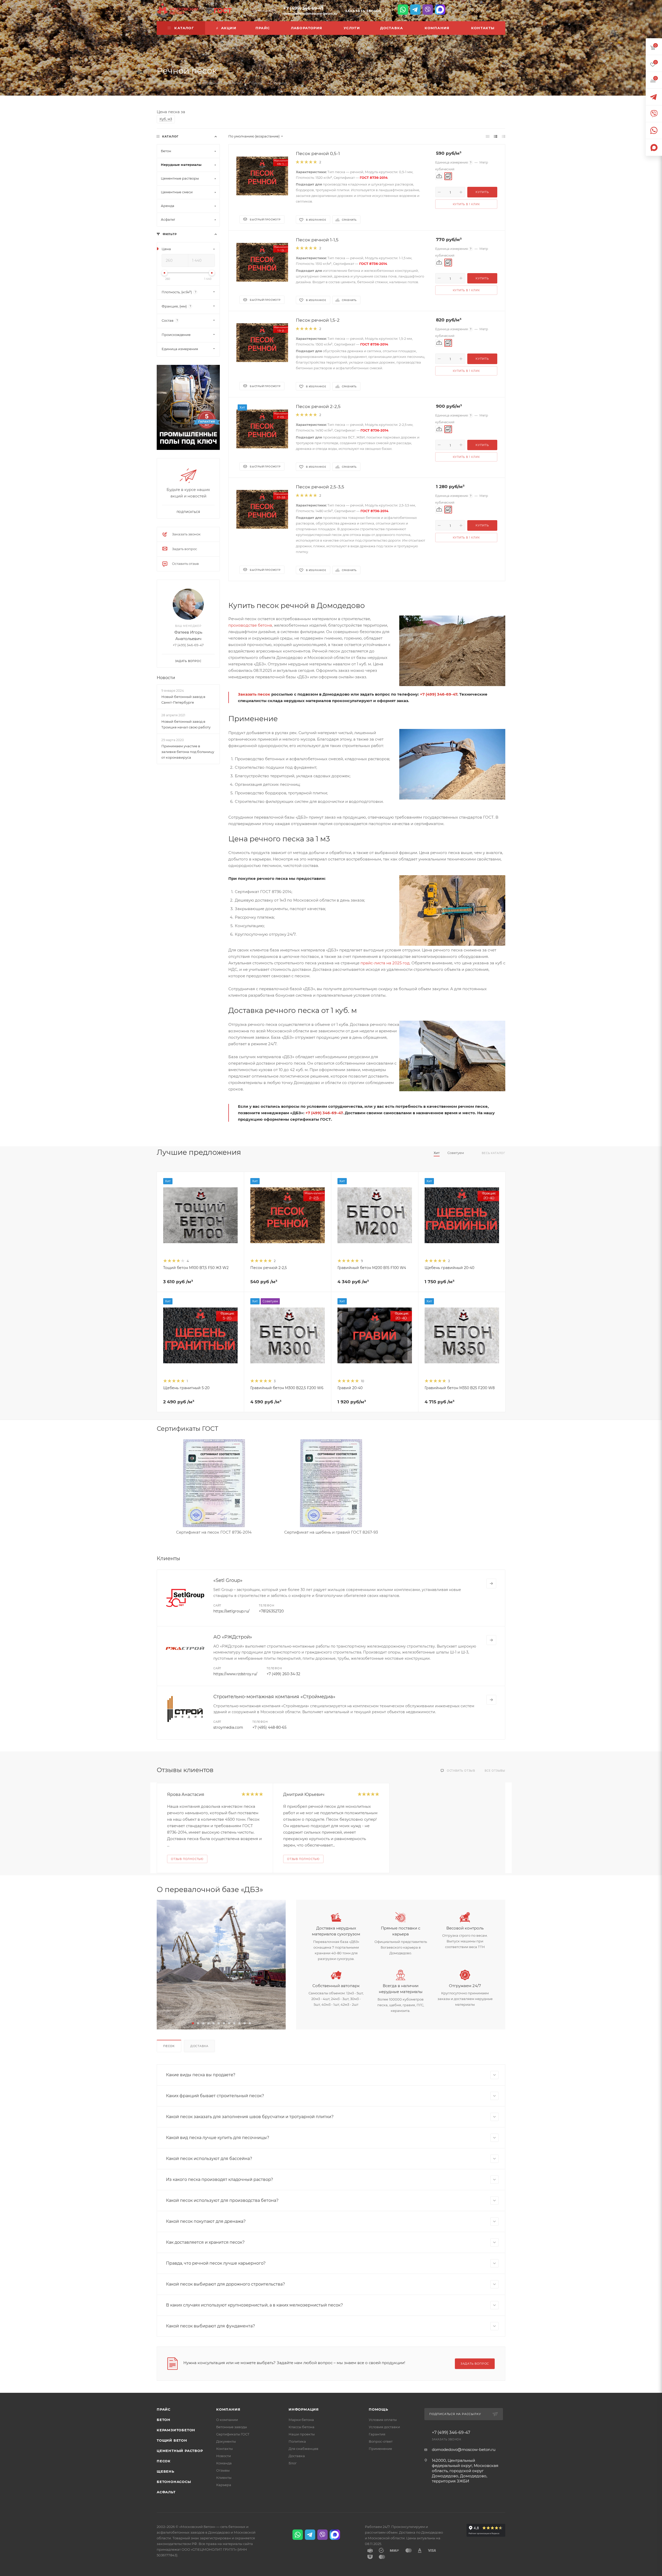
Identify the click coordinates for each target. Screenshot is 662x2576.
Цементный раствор (180, 2451)
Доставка (199, 2046)
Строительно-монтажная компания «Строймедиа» (274, 1697)
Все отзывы (495, 1771)
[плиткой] (488, 136)
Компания (228, 2409)
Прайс (164, 2409)
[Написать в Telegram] (415, 10)
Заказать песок (254, 694)
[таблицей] (504, 136)
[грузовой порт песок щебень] (221, 1965)
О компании (227, 2420)
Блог (293, 2463)
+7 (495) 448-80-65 (269, 1727)
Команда (224, 2463)
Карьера (224, 2485)
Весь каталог (494, 1153)
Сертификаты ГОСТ (233, 2434)
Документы (226, 2441)
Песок (169, 2046)
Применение (380, 2449)
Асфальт (166, 2492)
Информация (304, 2409)
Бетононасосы (174, 2482)
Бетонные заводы (232, 2427)
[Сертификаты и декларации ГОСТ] (219, 10)
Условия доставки (384, 2427)
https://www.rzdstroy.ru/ (235, 1674)
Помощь (378, 2409)
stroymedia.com (228, 1727)
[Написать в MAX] (440, 10)
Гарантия (377, 2434)
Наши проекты (302, 2434)
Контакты (224, 2449)
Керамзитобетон (176, 2430)
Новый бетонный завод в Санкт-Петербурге (183, 699)
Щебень (165, 2471)
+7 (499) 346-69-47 (303, 8)
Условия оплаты (383, 2420)
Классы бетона (302, 2427)
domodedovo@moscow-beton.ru (310, 14)
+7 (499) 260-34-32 (283, 1674)
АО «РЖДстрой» (233, 1637)
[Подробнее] (491, 1583)
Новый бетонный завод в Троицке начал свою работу (186, 724)
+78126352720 (271, 1611)
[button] (193, 2023)
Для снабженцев (303, 2449)
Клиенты (224, 2478)
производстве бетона (250, 625)
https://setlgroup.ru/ (231, 1611)
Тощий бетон (172, 2440)
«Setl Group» (228, 1580)
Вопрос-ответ (381, 2441)
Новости (166, 678)
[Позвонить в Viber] (428, 10)
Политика (297, 2441)
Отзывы (223, 2470)
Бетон (164, 2420)
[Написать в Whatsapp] (403, 10)
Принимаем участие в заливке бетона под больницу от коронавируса (188, 752)
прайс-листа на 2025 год (385, 963)
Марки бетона (301, 2420)
